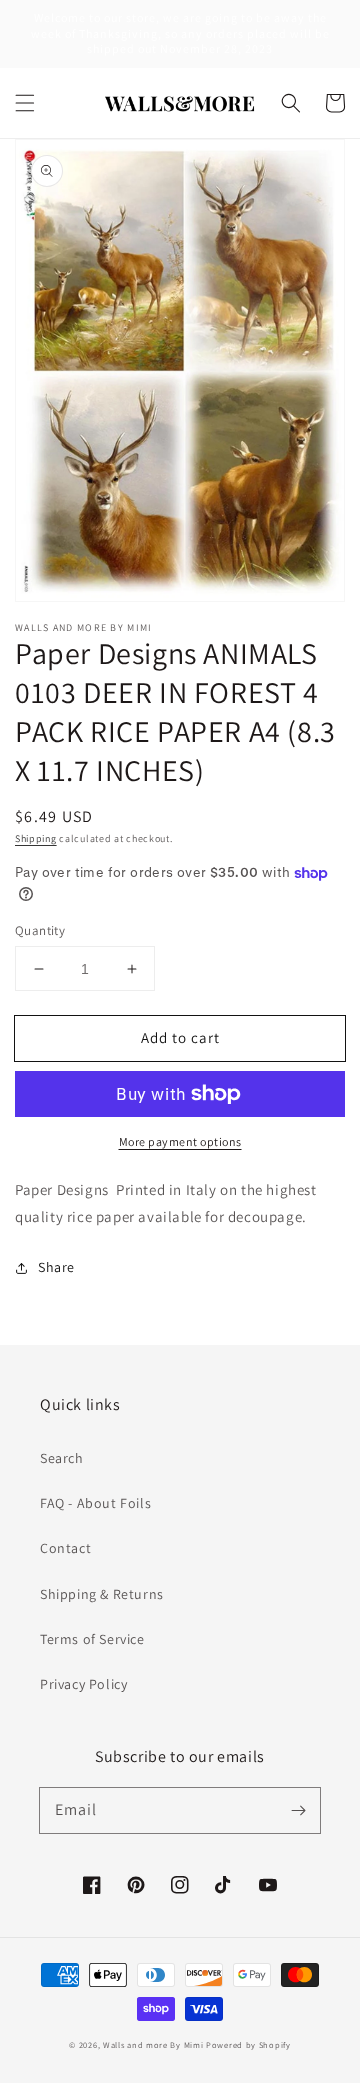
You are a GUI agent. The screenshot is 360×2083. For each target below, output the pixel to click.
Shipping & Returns (102, 1594)
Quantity (40, 930)
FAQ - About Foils (95, 1503)
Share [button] (56, 1267)
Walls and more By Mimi (153, 2044)
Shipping (36, 838)
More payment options (180, 1141)
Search (62, 1458)
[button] (25, 103)
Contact (65, 1548)
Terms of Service (92, 1639)
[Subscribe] (298, 1810)
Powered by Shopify (248, 2044)
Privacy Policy (83, 1684)
